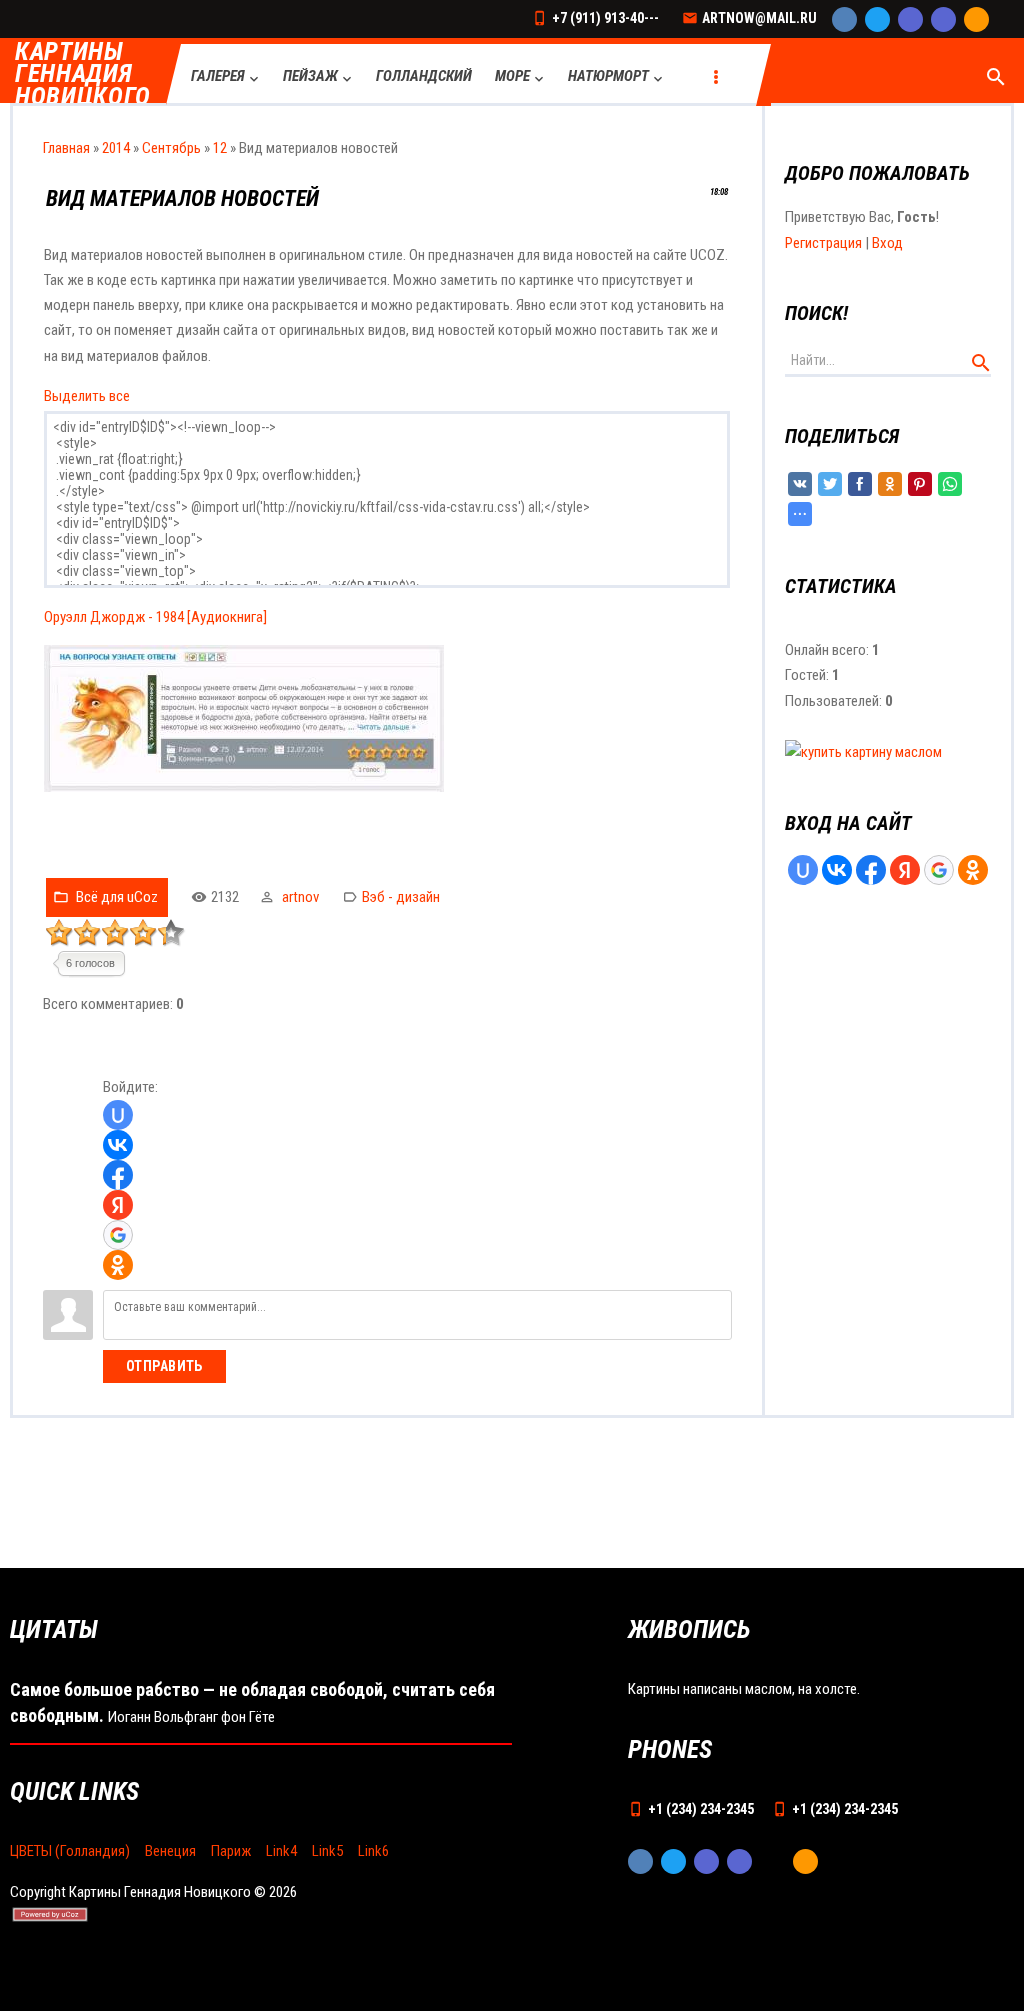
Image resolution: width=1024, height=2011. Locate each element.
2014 (116, 148)
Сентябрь (171, 148)
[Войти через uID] (118, 1115)
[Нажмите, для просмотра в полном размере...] (244, 787)
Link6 (373, 1851)
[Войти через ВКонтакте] (118, 1145)
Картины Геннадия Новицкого (83, 75)
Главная (66, 148)
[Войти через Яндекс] (118, 1205)
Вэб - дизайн (401, 897)
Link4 (281, 1851)
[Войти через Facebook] (118, 1175)
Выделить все (87, 396)
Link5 (327, 1851)
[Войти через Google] (118, 1235)
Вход (887, 243)
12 (220, 148)
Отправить (164, 1366)
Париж (231, 1851)
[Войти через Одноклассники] (118, 1265)
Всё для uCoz (117, 897)
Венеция (170, 1851)
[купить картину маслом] (863, 752)
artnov (300, 897)
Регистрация (823, 243)
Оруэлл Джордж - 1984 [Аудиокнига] (155, 617)
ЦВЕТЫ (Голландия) (70, 1851)
